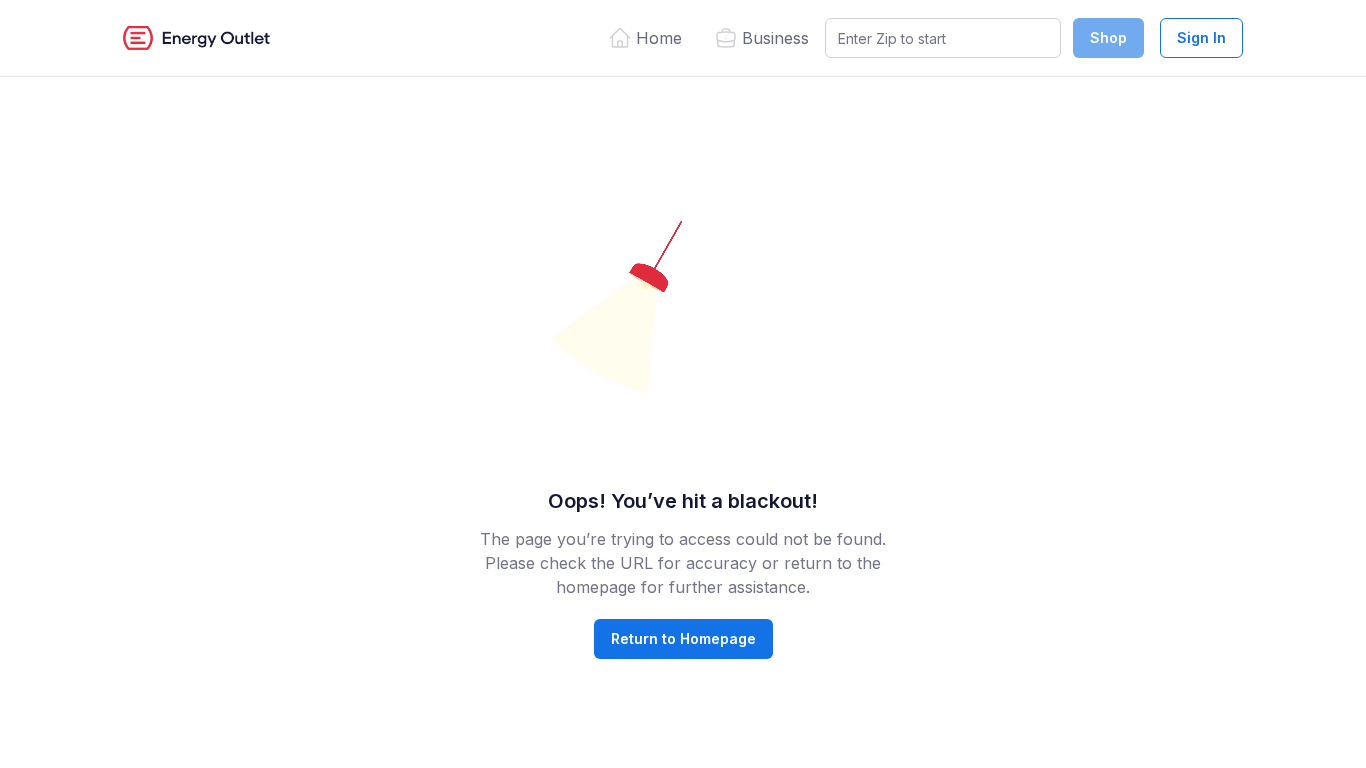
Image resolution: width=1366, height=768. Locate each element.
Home (659, 38)
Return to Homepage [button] (683, 638)
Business (775, 38)
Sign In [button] (1201, 37)
